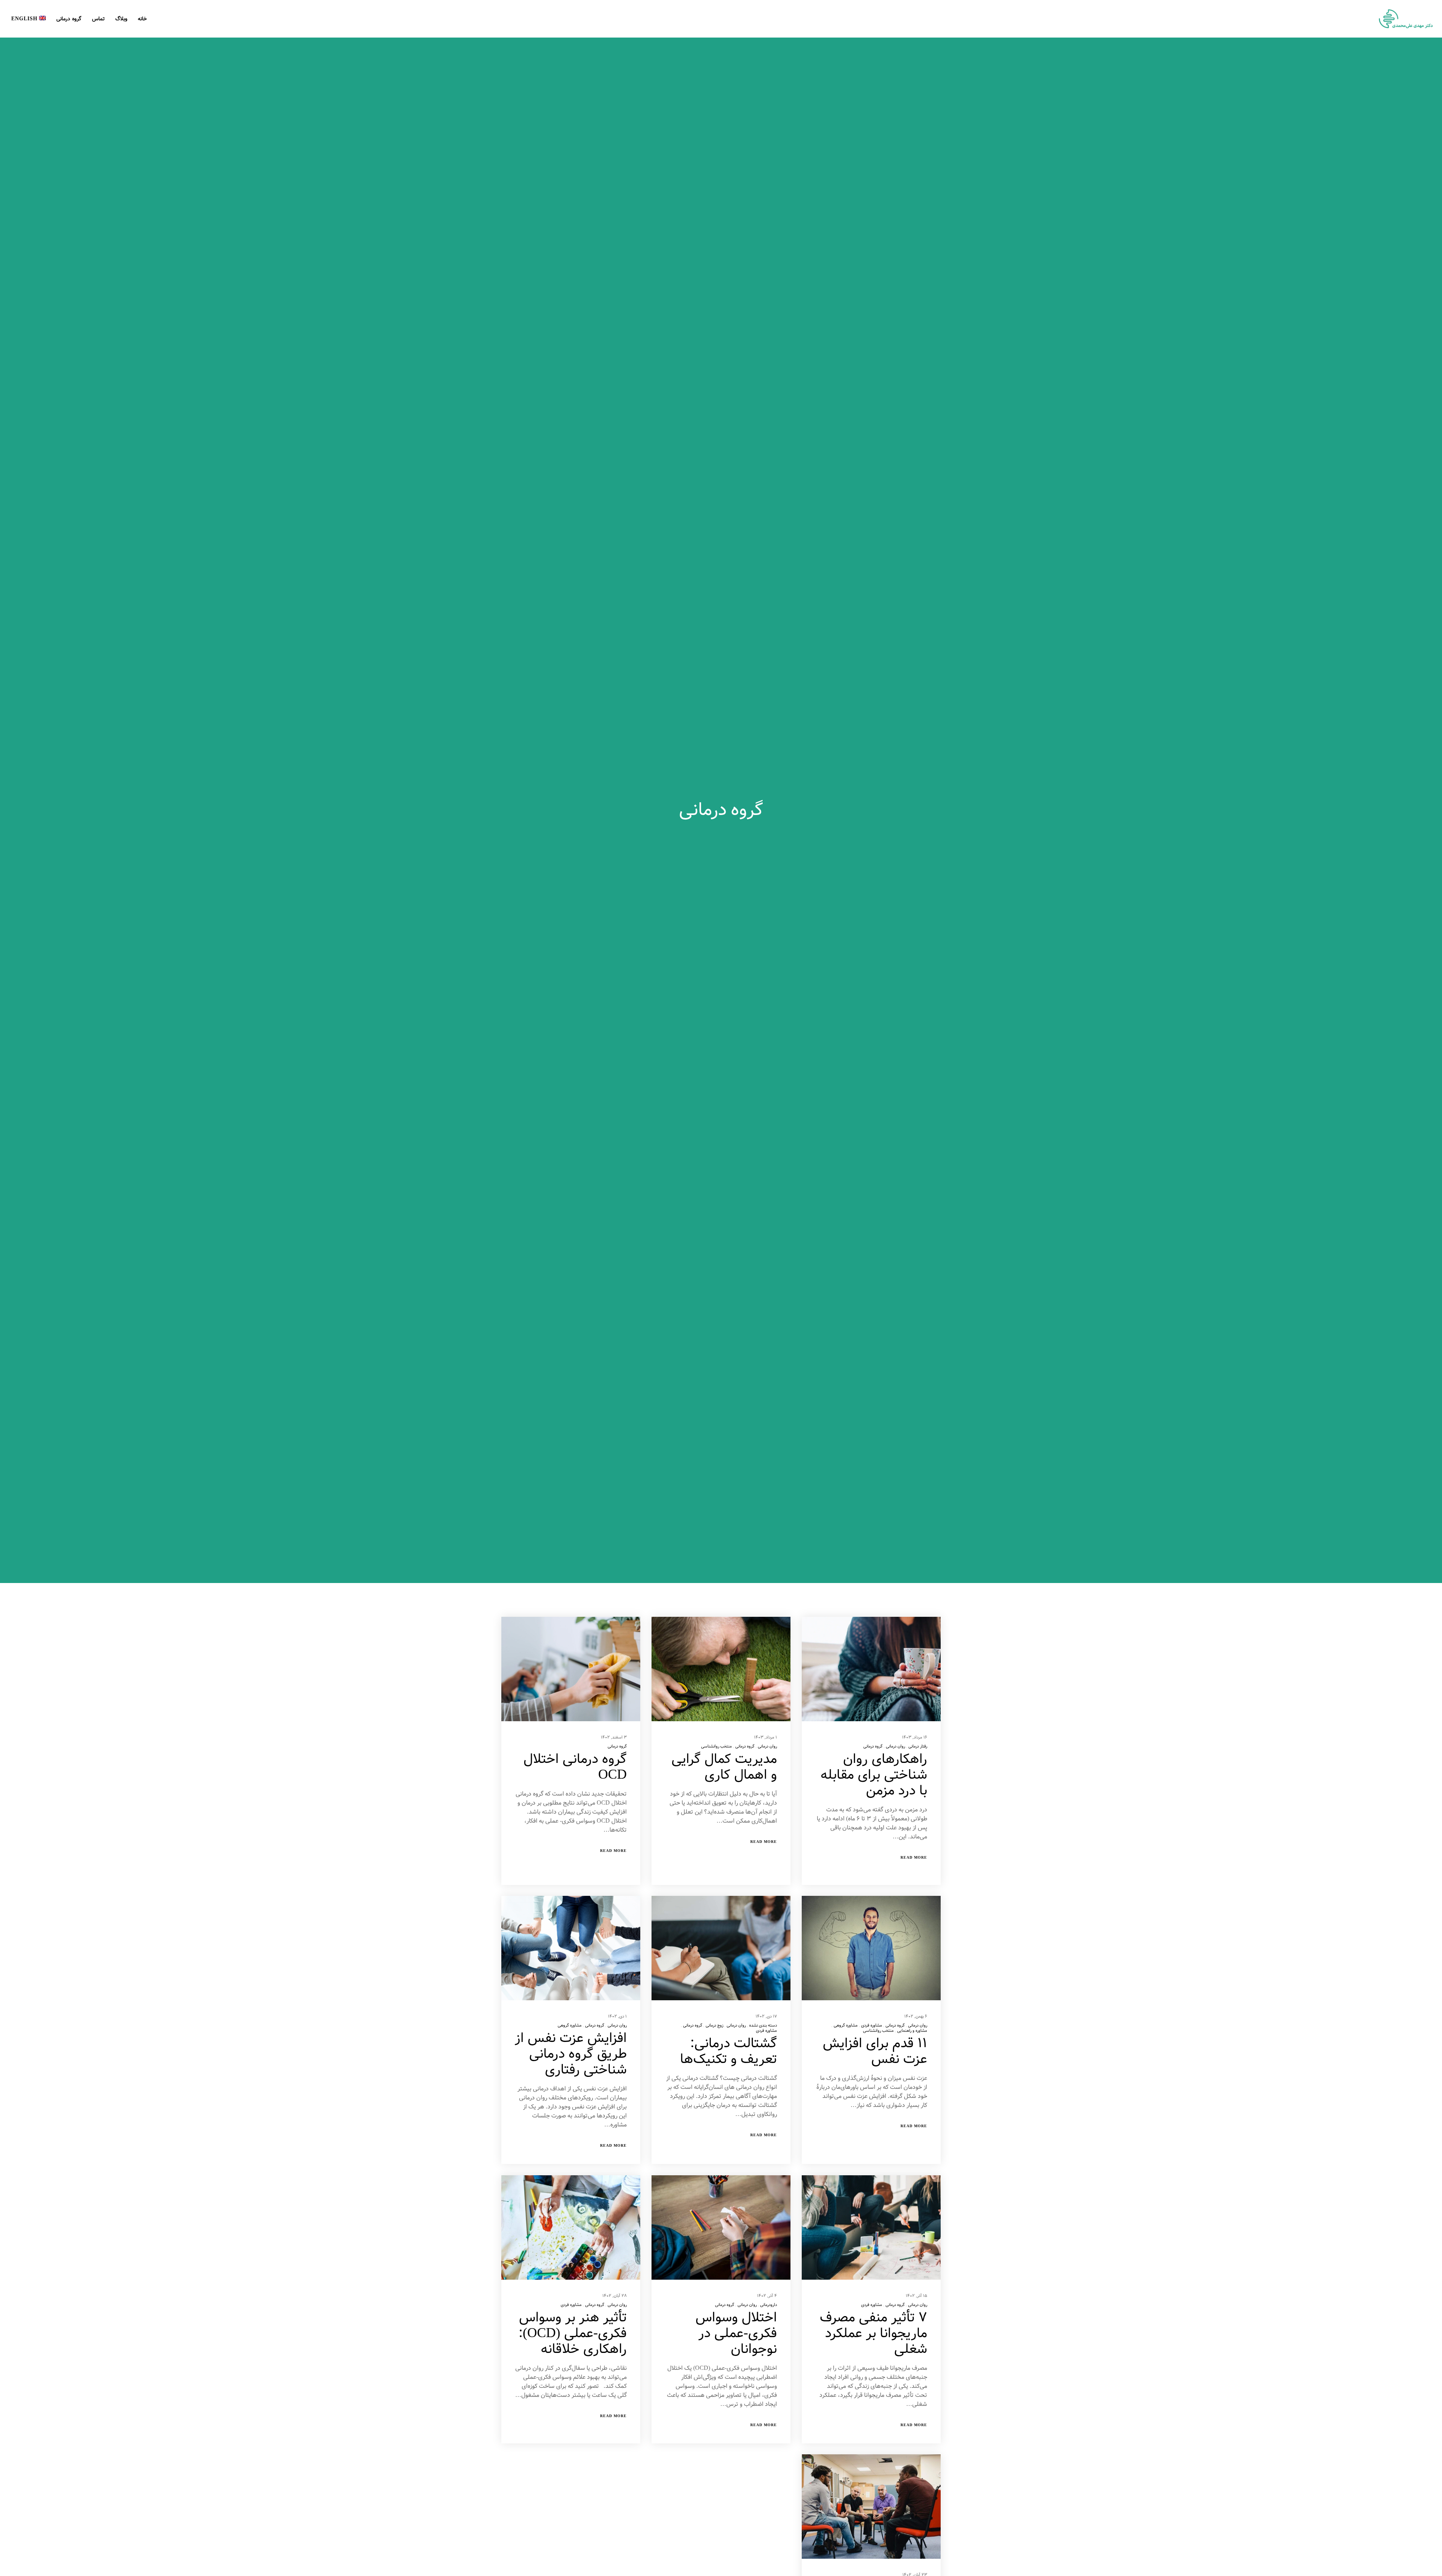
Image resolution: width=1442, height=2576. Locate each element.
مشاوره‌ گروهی (846, 2025)
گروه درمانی (873, 1746)
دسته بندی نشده (763, 2025)
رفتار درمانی (918, 1746)
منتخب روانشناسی (716, 1746)
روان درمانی (895, 1746)
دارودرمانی (769, 2305)
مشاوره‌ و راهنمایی (912, 2031)
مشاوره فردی (872, 2025)
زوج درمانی (714, 2025)
